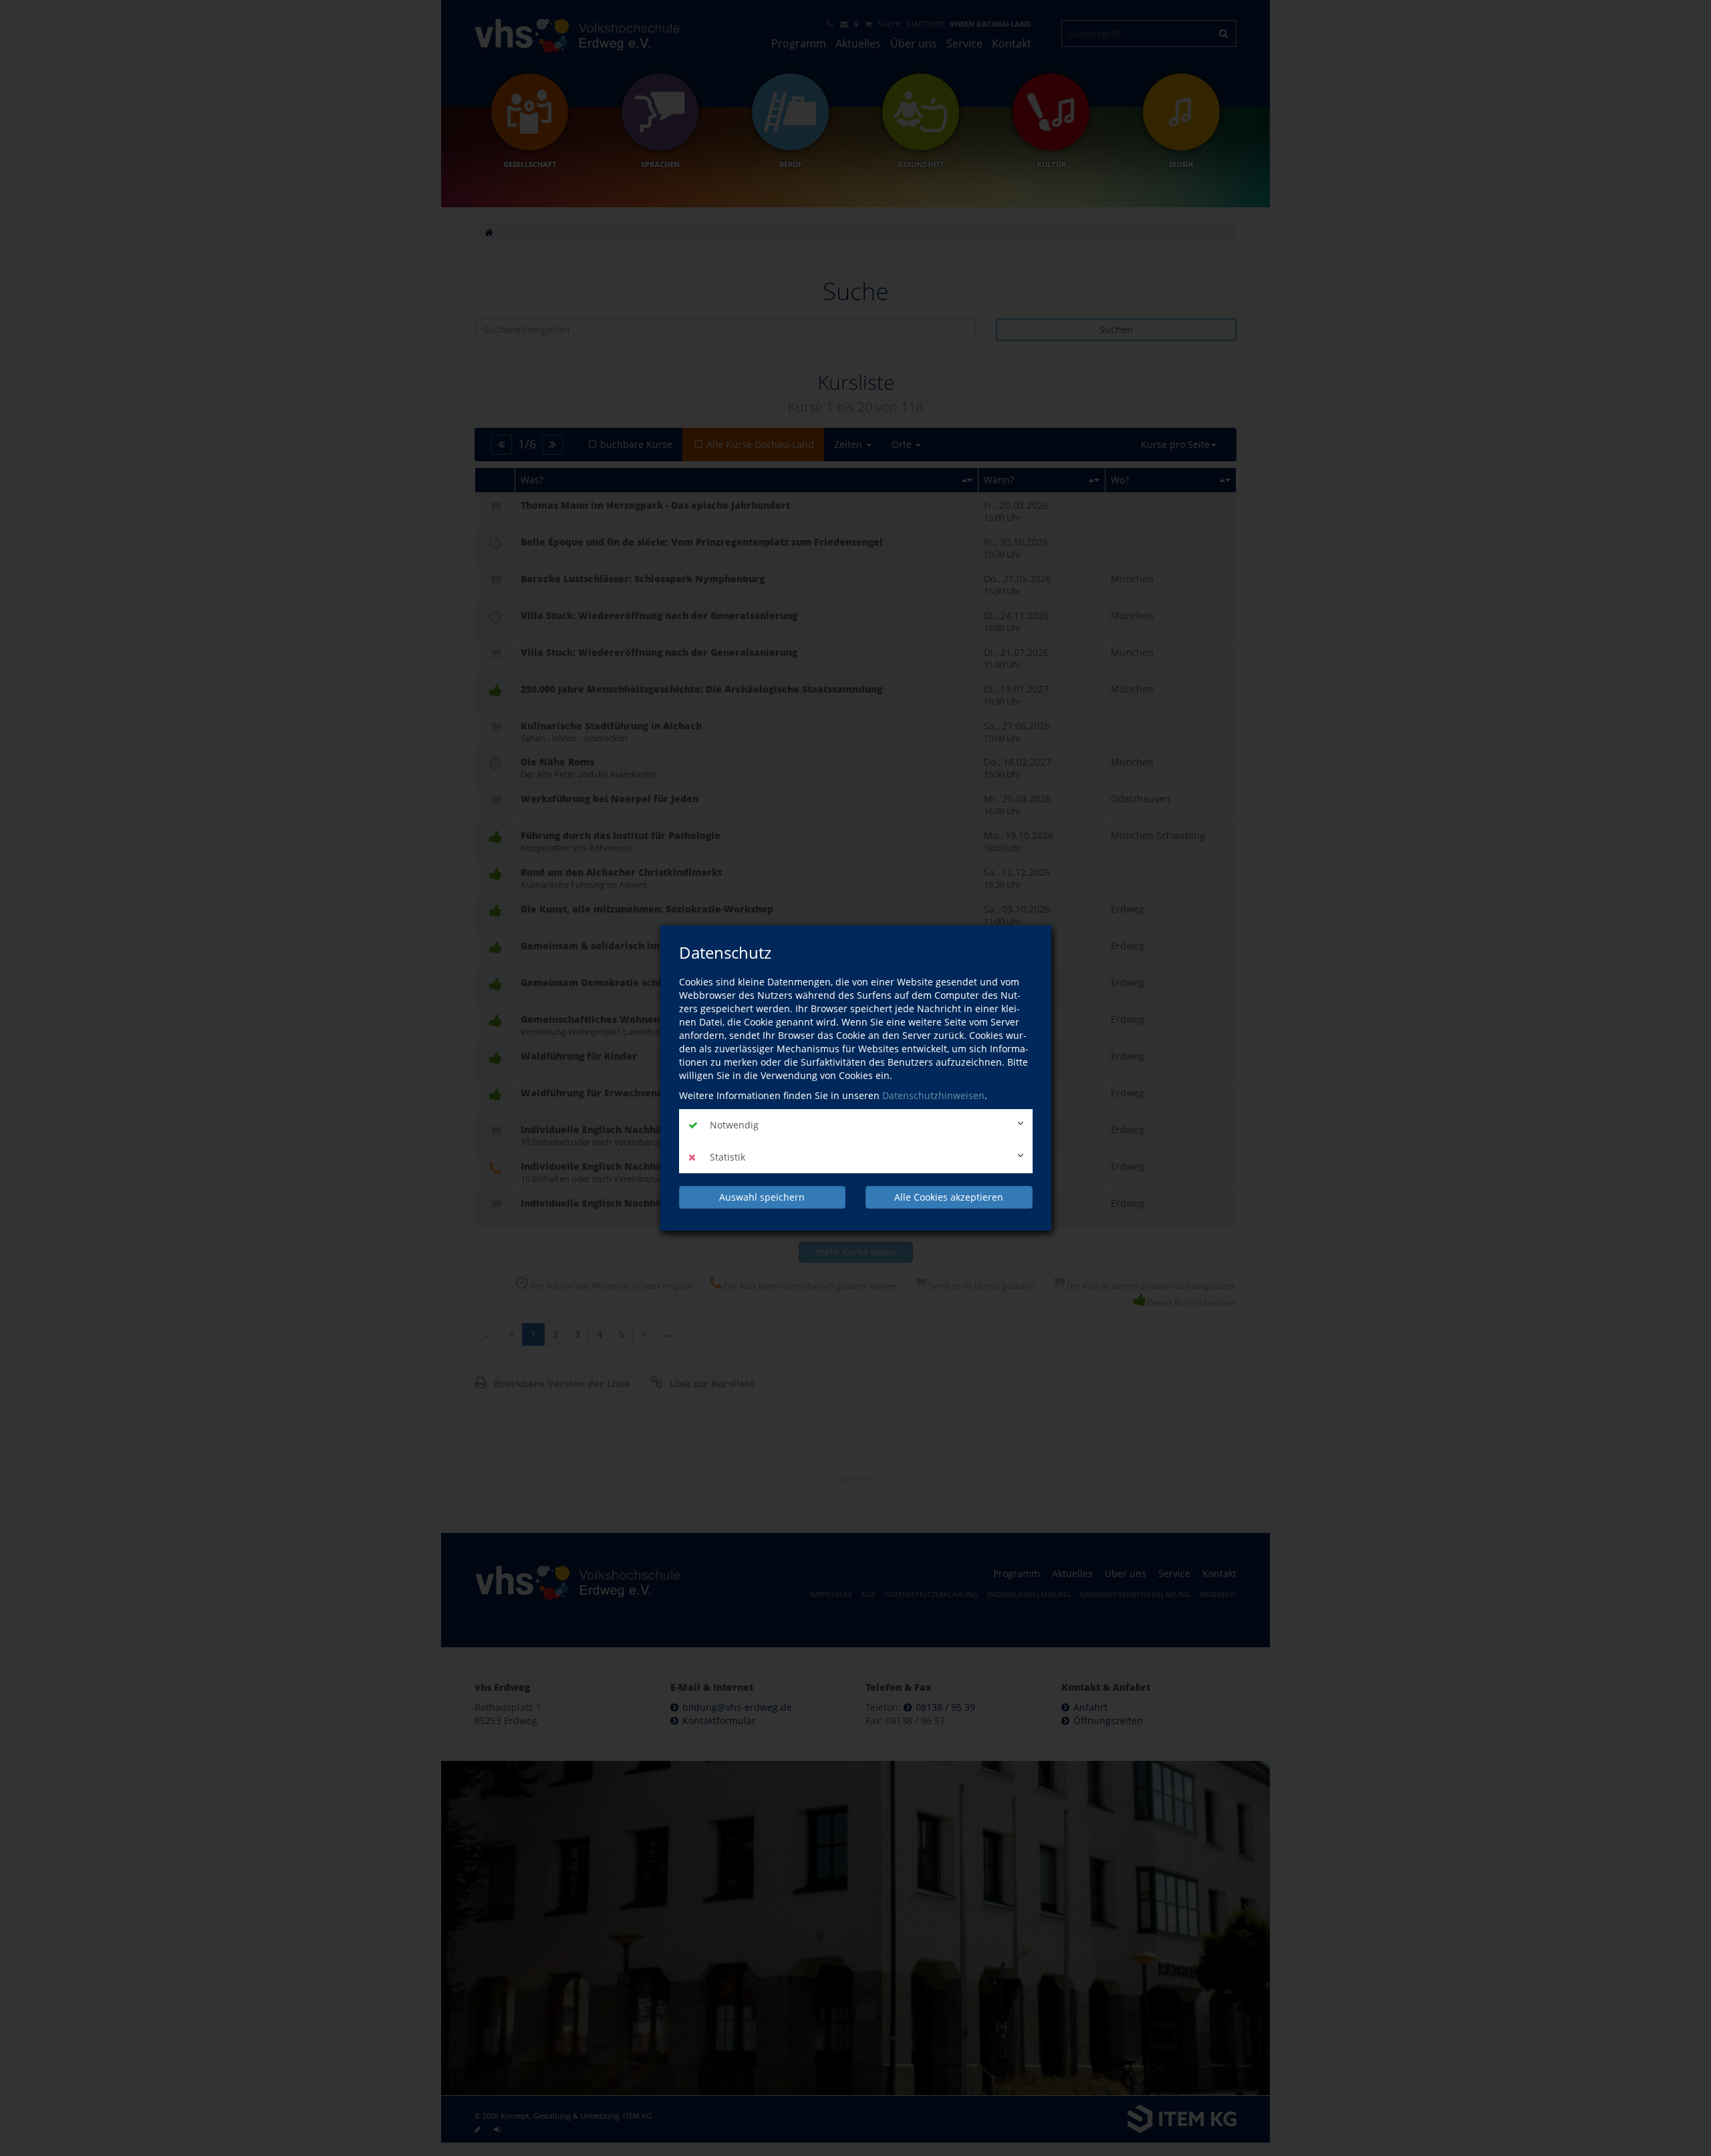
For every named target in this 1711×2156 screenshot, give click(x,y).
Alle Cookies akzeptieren (949, 1197)
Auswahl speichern (762, 1197)
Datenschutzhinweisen (933, 1095)
